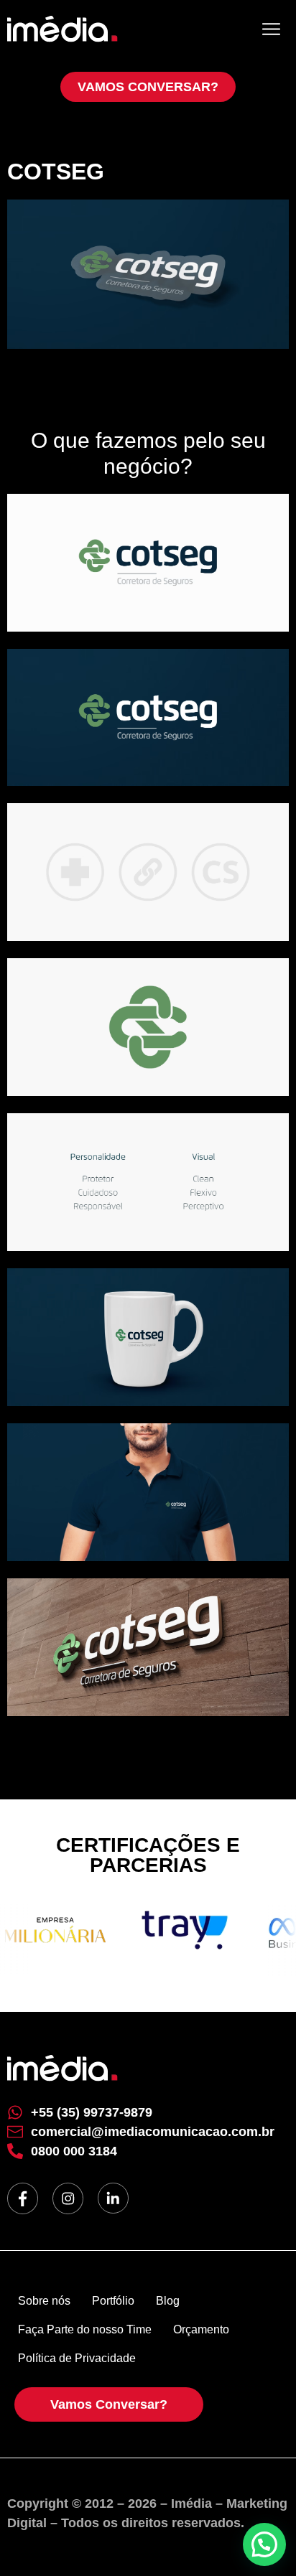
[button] (264, 2544)
